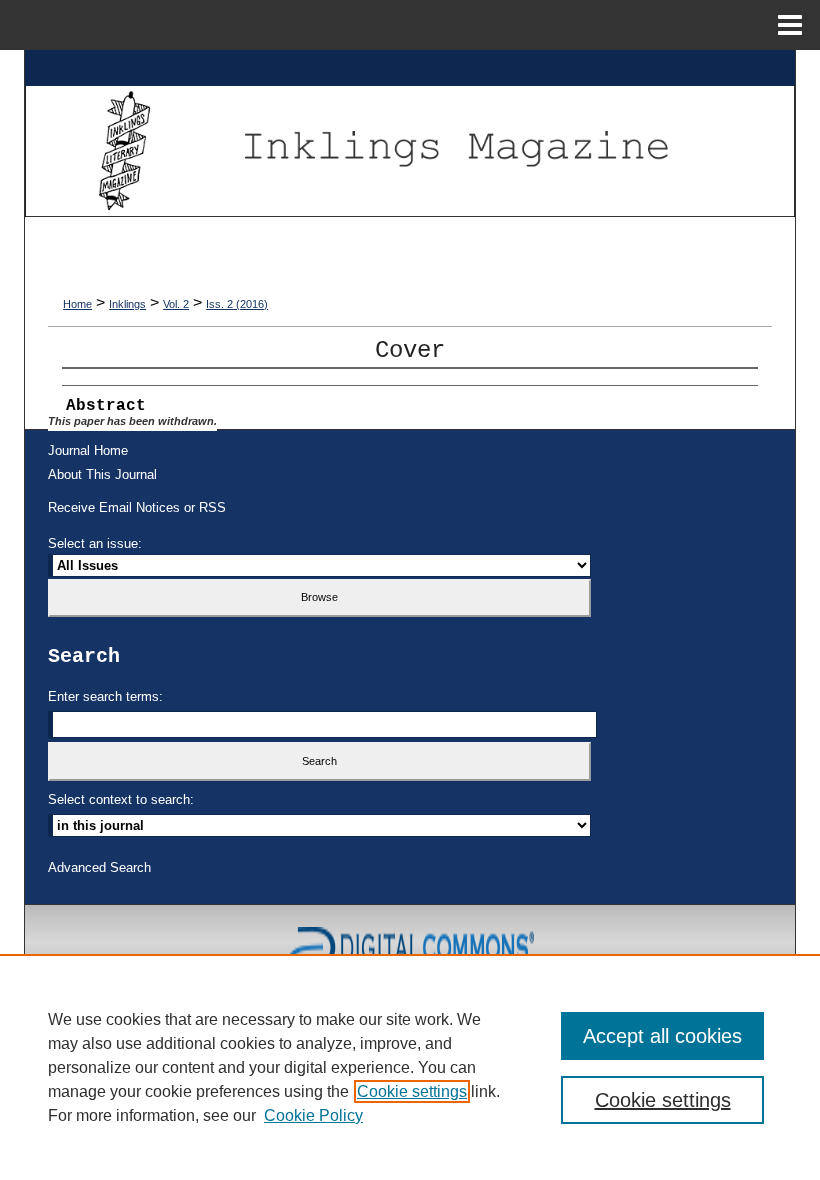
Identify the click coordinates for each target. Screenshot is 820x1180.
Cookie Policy (313, 1115)
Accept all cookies (662, 1036)
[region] (410, 1067)
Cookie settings (412, 1091)
